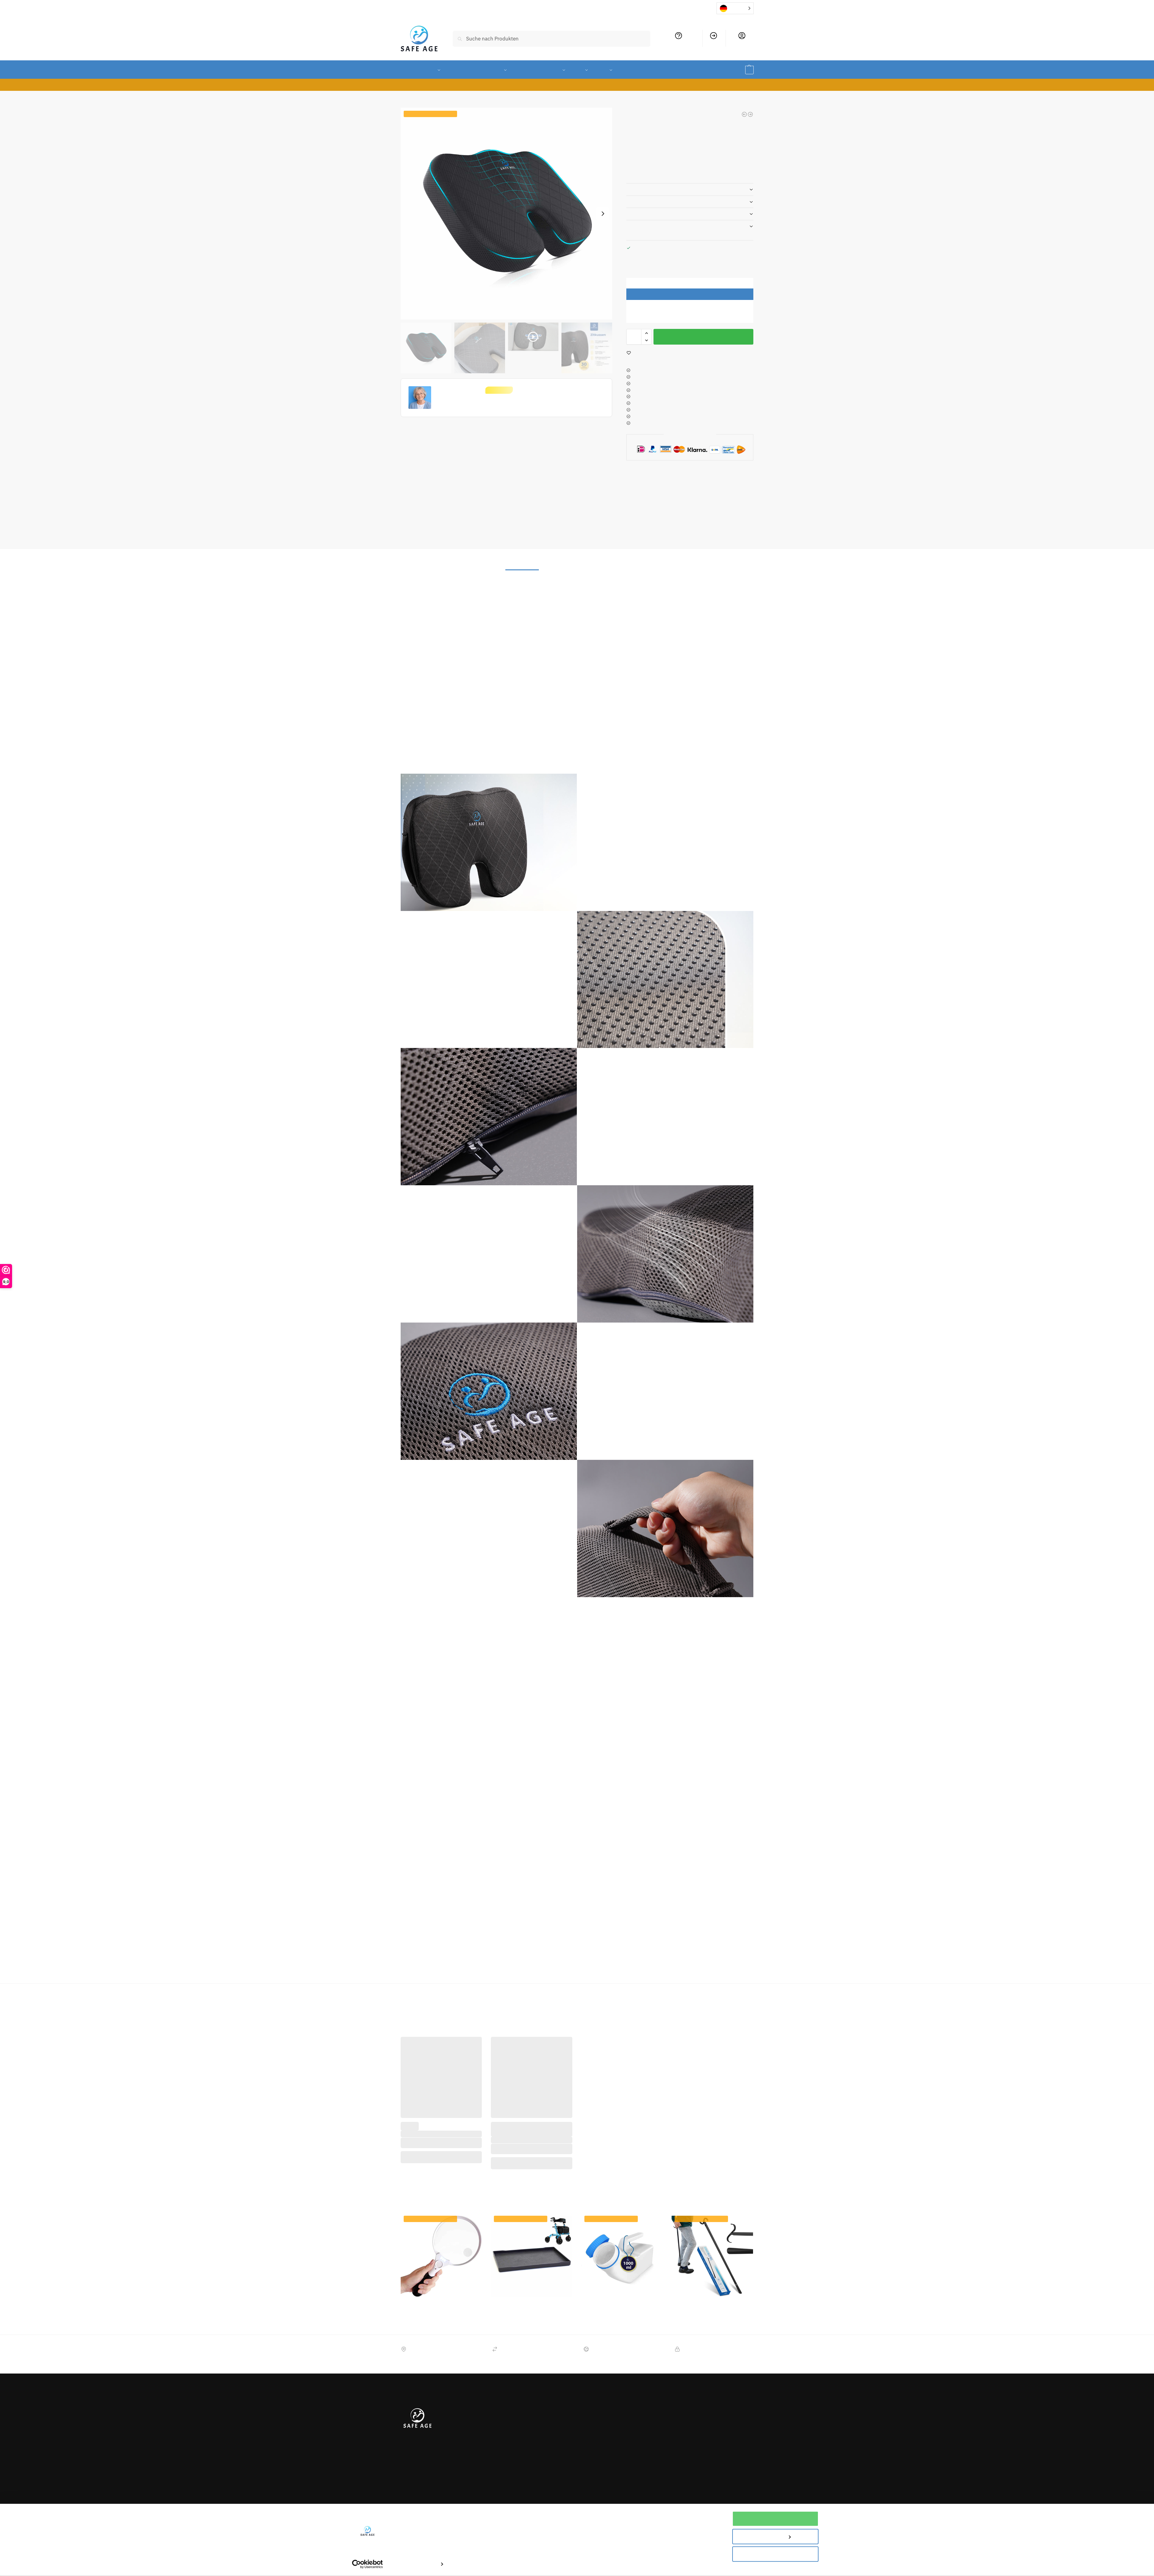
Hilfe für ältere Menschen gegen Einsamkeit (677, 226)
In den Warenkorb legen (703, 337)
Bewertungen (545, 2450)
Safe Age (879, 1968)
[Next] (751, 477)
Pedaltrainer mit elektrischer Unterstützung (532, 2105)
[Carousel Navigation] (745, 477)
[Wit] (526, 2124)
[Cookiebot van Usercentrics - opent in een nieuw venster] (367, 2564)
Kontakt (475, 2435)
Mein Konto (742, 43)
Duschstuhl (673, 492)
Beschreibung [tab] (522, 540)
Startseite (410, 99)
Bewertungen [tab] (633, 540)
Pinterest (612, 2411)
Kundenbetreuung (679, 43)
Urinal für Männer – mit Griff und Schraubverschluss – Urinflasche (622, 2284)
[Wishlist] (473, 2022)
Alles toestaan (775, 2519)
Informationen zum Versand (658, 202)
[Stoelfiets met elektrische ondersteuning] (750, 114)
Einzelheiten (641, 189)
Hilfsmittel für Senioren (467, 1968)
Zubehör (372, 1968)
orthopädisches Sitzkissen (747, 1968)
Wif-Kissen (814, 1968)
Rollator (441, 2102)
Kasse (714, 43)
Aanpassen (772, 2536)
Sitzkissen (838, 1968)
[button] (741, 70)
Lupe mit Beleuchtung (441, 2281)
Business (540, 2459)
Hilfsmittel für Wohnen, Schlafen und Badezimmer (637, 1968)
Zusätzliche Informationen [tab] (578, 540)
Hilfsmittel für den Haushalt (412, 1968)
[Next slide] (603, 214)
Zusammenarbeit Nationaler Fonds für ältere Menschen (560, 2417)
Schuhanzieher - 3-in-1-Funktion (712, 2281)
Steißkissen (788, 1968)
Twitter (610, 2393)
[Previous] (742, 477)
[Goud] (431, 2118)
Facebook (613, 2385)
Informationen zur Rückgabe (659, 214)
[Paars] (441, 2118)
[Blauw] (421, 2118)
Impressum (479, 2453)
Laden (433, 99)
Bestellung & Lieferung (491, 2385)
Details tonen (422, 2564)
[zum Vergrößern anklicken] (507, 214)
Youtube (611, 2420)
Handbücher (479, 2427)
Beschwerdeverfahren (490, 2444)
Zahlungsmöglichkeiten (555, 2401)
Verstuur (738, 2420)
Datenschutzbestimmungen (560, 2432)
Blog (535, 2441)
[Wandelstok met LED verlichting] (744, 114)
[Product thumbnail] (644, 500)
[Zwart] (462, 2118)
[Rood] (452, 2118)
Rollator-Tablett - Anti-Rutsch (531, 2281)
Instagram (614, 2402)
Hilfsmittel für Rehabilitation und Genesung (538, 1968)
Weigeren (775, 2554)
